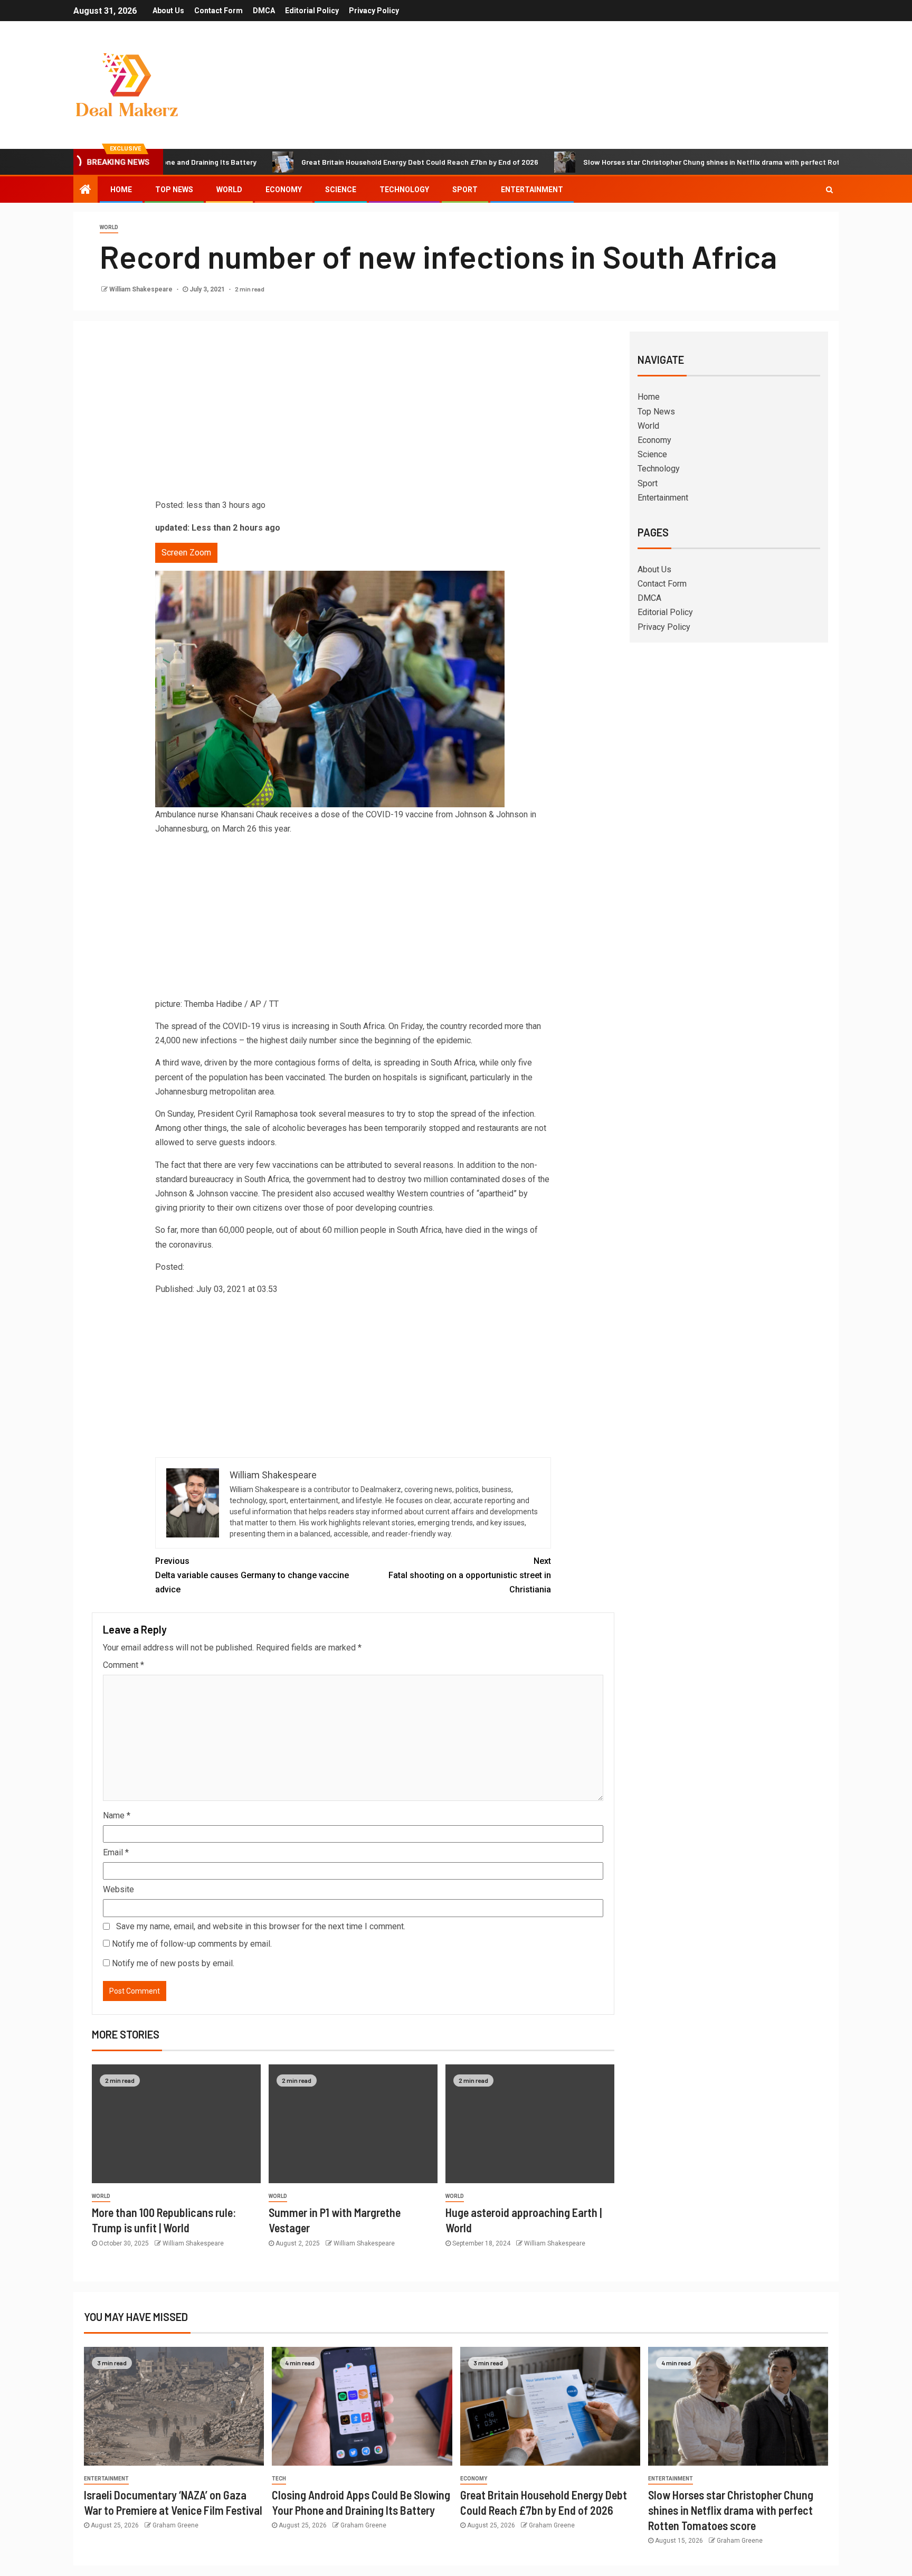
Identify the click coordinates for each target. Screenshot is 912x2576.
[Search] (829, 190)
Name (117, 1815)
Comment (123, 1665)
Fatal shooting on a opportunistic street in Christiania (470, 1575)
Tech (279, 2479)
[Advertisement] (353, 419)
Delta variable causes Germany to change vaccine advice (252, 1575)
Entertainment (532, 190)
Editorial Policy (312, 11)
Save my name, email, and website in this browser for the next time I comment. (261, 1926)
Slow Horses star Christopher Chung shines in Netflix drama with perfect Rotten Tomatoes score (671, 162)
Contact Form (218, 11)
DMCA (264, 11)
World (229, 190)
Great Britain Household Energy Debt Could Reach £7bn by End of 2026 (346, 162)
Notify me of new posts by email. (173, 1963)
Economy (284, 190)
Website (118, 1889)
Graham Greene (175, 2525)
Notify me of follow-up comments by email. (192, 1944)
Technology (404, 190)
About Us (168, 11)
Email (116, 1852)
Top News (174, 190)
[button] (353, 777)
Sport (465, 190)
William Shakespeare (142, 289)
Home (121, 190)
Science (341, 190)
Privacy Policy (374, 11)
